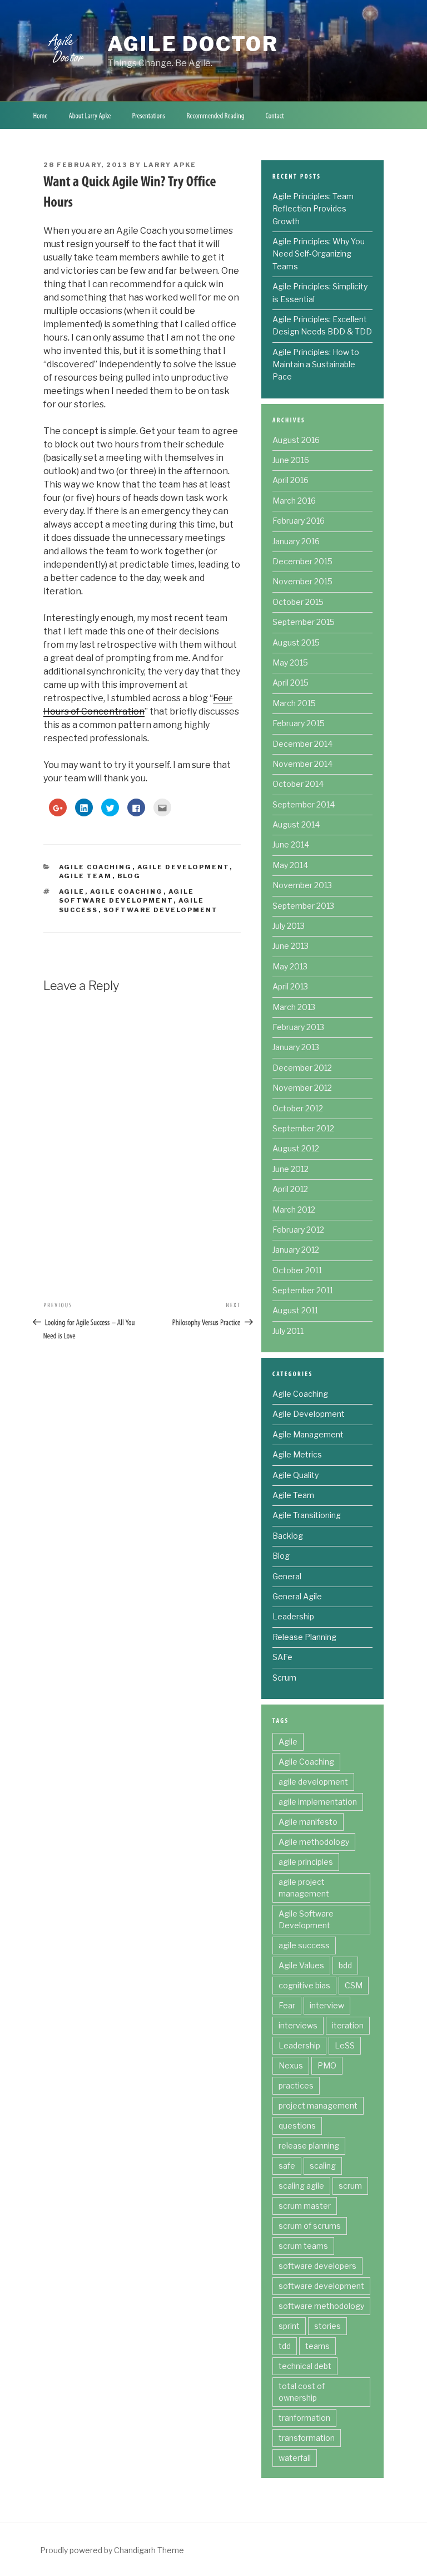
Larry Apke (170, 165)
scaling (323, 2166)
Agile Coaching (96, 867)
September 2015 (304, 622)
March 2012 (294, 1210)
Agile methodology (314, 1842)
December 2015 (302, 561)
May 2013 (290, 966)
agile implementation (318, 1802)
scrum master (305, 2206)
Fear (287, 2005)
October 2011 (297, 1270)
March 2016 (294, 501)
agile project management (304, 1888)
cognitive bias (304, 1985)
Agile (72, 891)
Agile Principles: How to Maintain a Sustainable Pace (316, 365)
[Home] (41, 115)
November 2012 (302, 1088)
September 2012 (303, 1128)
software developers (317, 2266)
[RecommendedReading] (216, 115)
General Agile (297, 1596)
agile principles (306, 1862)
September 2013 (303, 906)
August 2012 (296, 1148)
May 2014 (290, 865)
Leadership (293, 1616)
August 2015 (296, 642)
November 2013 (302, 885)
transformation (307, 2438)
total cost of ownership (302, 2392)
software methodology (321, 2306)
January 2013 (296, 1047)
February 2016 (299, 521)
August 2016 (296, 440)
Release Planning (304, 1637)
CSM (354, 1985)
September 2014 (304, 804)
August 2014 (296, 824)
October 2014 (298, 784)
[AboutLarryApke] (90, 115)
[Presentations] (149, 115)
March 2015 (294, 703)
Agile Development (183, 867)
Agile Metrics (297, 1454)
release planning (309, 2146)
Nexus (291, 2065)
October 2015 (298, 602)
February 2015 (299, 723)
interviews (298, 2025)
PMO (327, 2065)
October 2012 (298, 1108)
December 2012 (302, 1068)
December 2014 (302, 744)
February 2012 (298, 1230)
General (287, 1576)
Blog (129, 876)
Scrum (284, 1678)
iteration (348, 2025)
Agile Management (308, 1434)
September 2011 (303, 1290)
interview (327, 2005)
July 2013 (289, 926)
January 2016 (296, 541)
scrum (350, 2186)
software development (161, 910)
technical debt (305, 2366)
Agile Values (301, 1965)
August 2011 (295, 1310)
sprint (289, 2326)
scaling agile (301, 2186)
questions (297, 2126)
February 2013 (298, 1027)
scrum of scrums (310, 2226)
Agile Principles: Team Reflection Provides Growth (313, 209)
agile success (304, 1945)
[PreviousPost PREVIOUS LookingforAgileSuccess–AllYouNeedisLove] (93, 1321)
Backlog (288, 1536)
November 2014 (302, 764)
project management (318, 2105)
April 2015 (291, 683)
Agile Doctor (193, 44)
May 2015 (290, 663)
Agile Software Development (306, 1919)
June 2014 (291, 844)
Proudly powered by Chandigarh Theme (112, 2550)
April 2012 (290, 1189)
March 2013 (294, 1007)
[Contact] (275, 115)
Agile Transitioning (307, 1515)
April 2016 (291, 480)
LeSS (345, 2045)
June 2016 (291, 460)
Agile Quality (296, 1475)
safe (287, 2166)
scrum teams (303, 2246)
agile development (313, 1782)
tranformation (304, 2418)
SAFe (282, 1657)
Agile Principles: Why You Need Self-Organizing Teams (319, 254)
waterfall (295, 2458)
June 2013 (291, 946)
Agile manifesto (308, 1822)
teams (317, 2346)
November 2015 (302, 581)
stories (327, 2326)
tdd (285, 2346)
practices (296, 2085)
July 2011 (288, 1331)
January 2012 (296, 1250)
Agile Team (86, 876)
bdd (345, 1965)
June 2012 (291, 1169)
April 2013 (290, 986)
